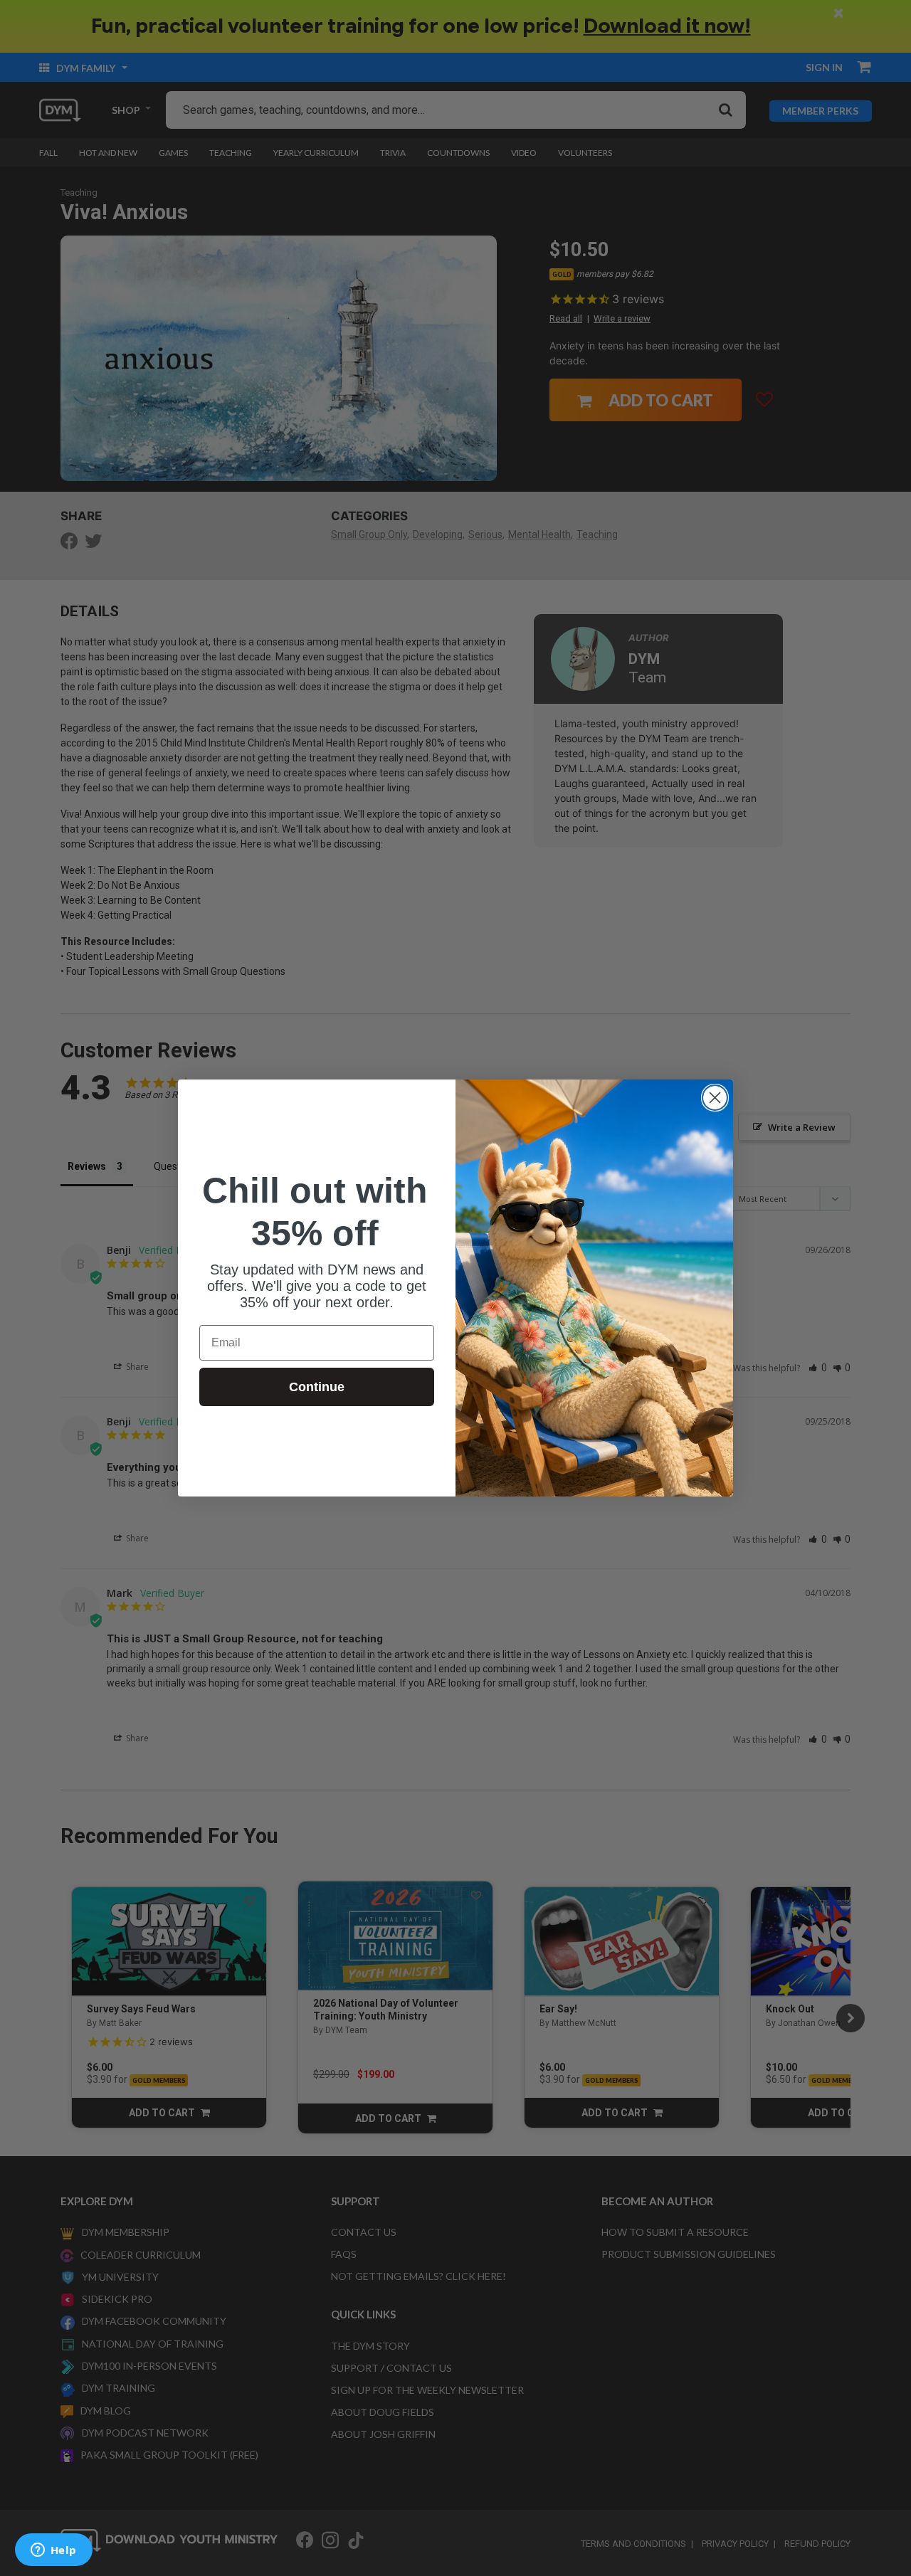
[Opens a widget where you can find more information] (53, 2551)
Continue (317, 1387)
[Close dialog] (715, 1098)
